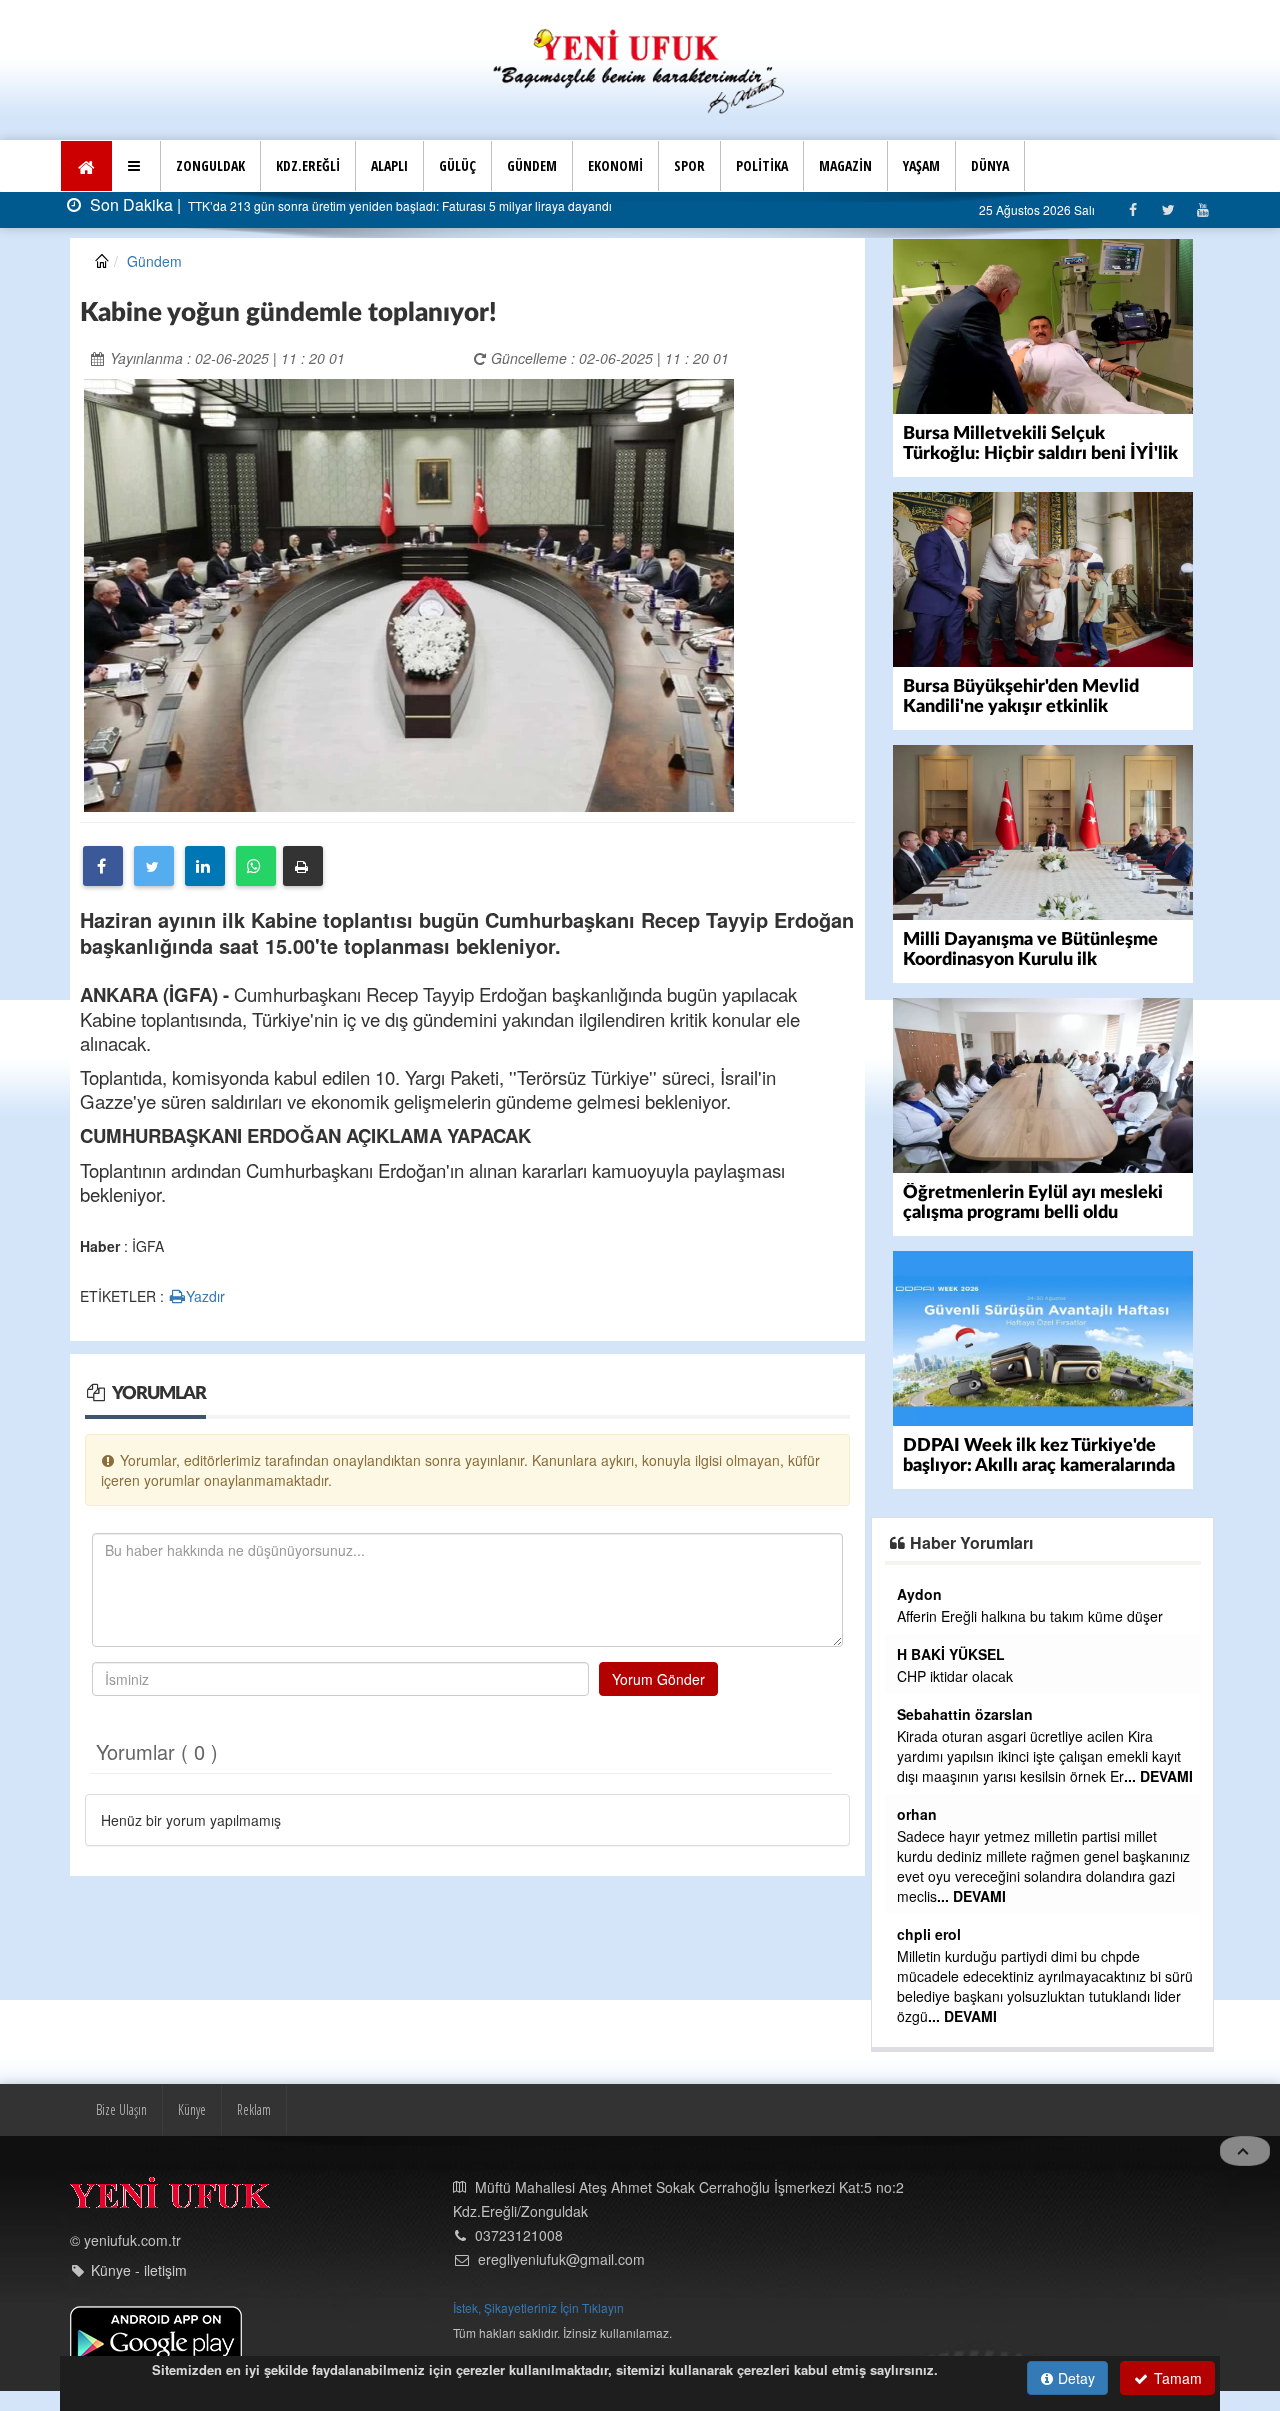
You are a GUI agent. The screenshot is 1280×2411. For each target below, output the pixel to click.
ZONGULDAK (210, 165)
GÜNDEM (532, 165)
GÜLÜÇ (457, 165)
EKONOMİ (615, 165)
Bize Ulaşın (121, 2109)
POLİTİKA (762, 165)
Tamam (1176, 2378)
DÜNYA (990, 165)
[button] (136, 166)
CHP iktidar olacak (955, 1676)
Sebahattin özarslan (965, 1714)
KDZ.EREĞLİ (308, 165)
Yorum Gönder (658, 1679)
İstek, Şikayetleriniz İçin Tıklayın (538, 2307)
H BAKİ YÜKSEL (951, 1654)
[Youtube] (1202, 209)
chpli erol (929, 1934)
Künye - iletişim (139, 2270)
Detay (1074, 2378)
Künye (192, 2109)
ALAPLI (389, 165)
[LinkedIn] (205, 866)
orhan (917, 1814)
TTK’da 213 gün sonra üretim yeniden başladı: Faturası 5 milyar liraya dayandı (398, 205)
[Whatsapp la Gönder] (256, 866)
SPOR (689, 165)
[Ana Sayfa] (640, 68)
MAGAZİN (845, 165)
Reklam (254, 2109)
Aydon (919, 1594)
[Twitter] (1167, 209)
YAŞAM (921, 165)
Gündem (154, 261)
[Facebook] (1132, 209)
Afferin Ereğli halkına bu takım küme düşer (1030, 1616)
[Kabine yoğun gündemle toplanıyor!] (409, 593)
